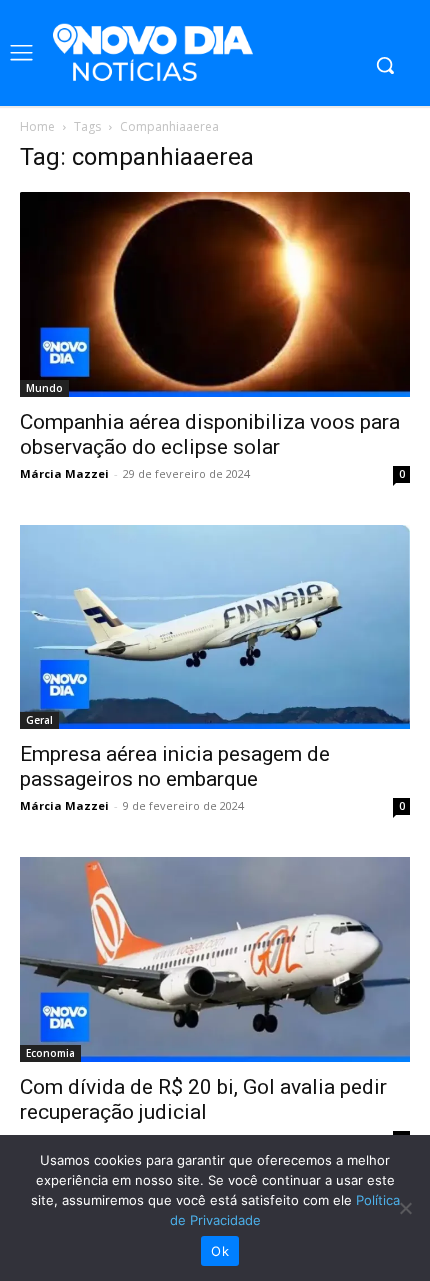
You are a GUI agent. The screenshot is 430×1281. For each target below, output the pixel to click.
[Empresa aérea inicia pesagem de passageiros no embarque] (215, 627)
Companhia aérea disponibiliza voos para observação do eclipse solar (210, 434)
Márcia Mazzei (64, 473)
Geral (39, 720)
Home (37, 126)
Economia (50, 1053)
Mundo (44, 388)
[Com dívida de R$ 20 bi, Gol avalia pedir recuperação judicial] (215, 959)
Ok (220, 1251)
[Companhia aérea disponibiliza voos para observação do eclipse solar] (215, 294)
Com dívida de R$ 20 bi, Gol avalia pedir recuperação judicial (203, 1099)
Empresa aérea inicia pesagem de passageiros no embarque (175, 766)
